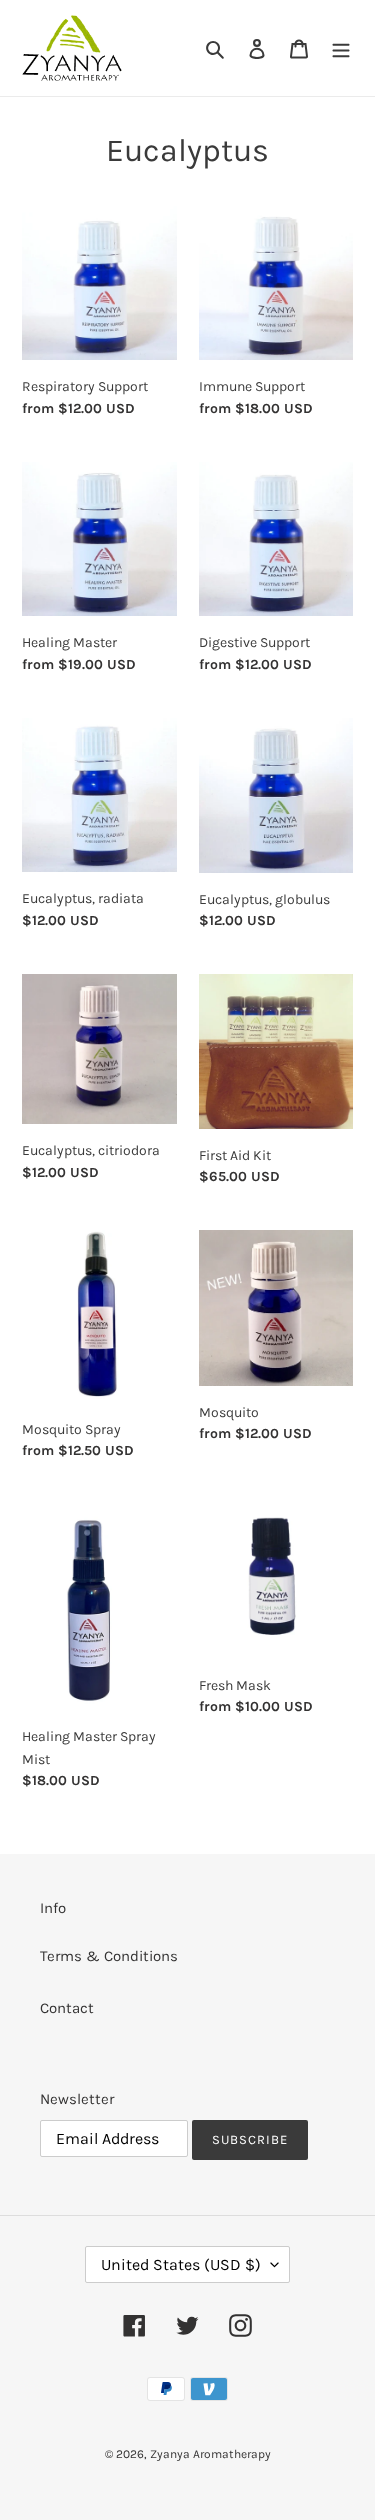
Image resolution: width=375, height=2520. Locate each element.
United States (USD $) (181, 2264)
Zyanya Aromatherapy (210, 2454)
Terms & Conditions (109, 1956)
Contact (67, 2008)
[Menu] (341, 48)
